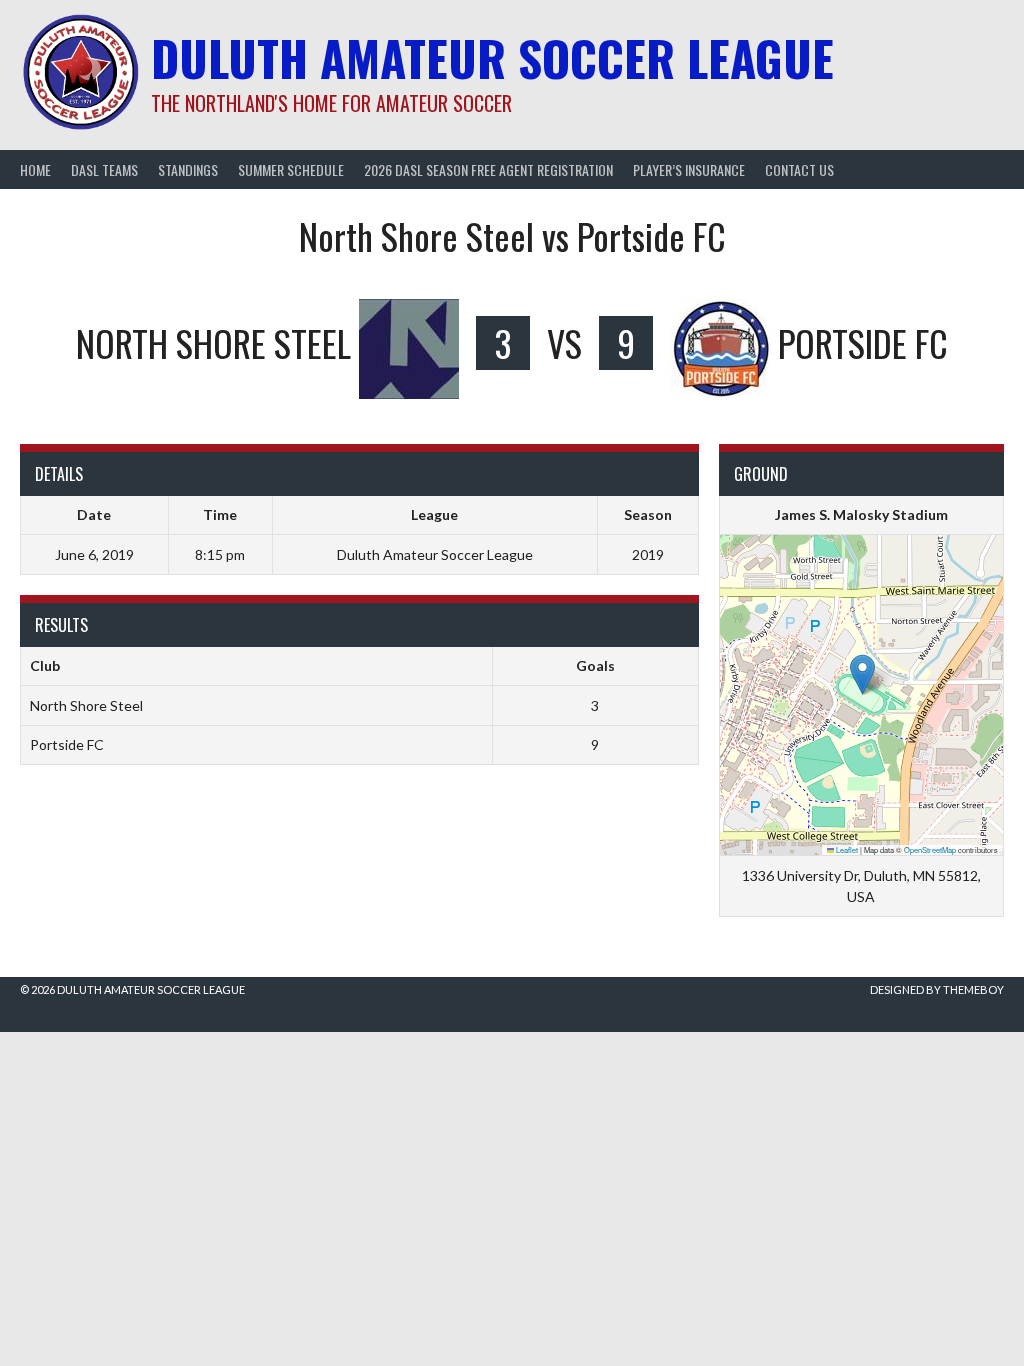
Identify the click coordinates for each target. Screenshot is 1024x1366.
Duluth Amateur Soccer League (492, 57)
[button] (862, 674)
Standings (188, 169)
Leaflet (846, 849)
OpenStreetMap (930, 849)
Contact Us (799, 169)
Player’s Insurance (689, 169)
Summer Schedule (291, 169)
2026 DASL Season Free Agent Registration (488, 169)
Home (35, 169)
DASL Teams (104, 169)
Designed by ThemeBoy (937, 989)
